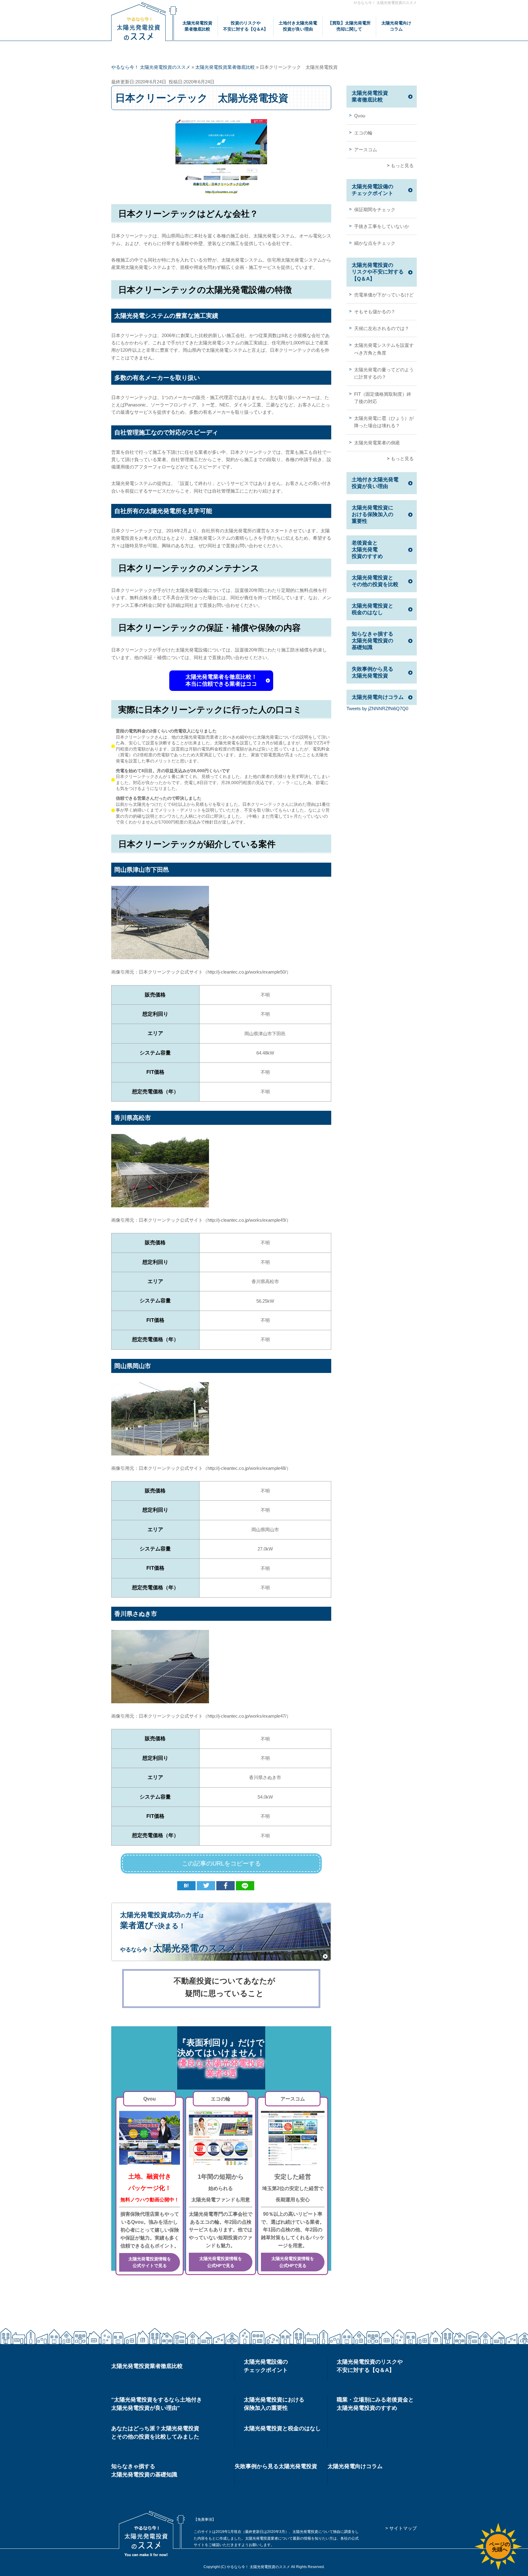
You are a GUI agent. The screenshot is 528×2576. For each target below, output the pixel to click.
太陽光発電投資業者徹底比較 (197, 26)
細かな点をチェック (375, 243)
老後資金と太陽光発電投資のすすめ (367, 550)
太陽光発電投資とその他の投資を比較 (375, 581)
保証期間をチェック (375, 209)
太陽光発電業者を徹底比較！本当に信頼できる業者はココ (221, 680)
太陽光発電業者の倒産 (377, 443)
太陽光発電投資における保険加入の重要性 (372, 514)
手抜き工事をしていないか (382, 226)
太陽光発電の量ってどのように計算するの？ (384, 373)
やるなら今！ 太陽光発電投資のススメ (385, 3)
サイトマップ (403, 2528)
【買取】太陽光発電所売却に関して (349, 26)
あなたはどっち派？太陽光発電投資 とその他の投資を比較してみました (155, 2433)
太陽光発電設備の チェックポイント (266, 2366)
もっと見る (402, 165)
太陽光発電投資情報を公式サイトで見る (150, 2262)
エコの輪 (363, 133)
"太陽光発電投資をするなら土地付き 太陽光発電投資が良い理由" (157, 2404)
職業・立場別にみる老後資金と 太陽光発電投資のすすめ (375, 2404)
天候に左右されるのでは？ (382, 328)
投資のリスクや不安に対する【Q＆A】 (246, 26)
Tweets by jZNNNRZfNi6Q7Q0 (377, 708)
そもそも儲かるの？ (375, 312)
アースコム (366, 150)
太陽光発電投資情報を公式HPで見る (221, 2262)
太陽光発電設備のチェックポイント (372, 190)
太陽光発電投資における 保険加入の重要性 (274, 2404)
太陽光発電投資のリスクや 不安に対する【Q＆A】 (370, 2366)
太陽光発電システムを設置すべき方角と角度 (384, 349)
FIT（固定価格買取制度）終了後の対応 (383, 398)
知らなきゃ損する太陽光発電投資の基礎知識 (372, 641)
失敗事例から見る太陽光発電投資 (372, 672)
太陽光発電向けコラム (396, 26)
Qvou (360, 116)
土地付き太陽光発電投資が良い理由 (298, 26)
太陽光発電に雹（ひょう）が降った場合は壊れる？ (384, 422)
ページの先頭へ (500, 2547)
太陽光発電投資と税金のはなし (372, 609)
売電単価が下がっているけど (384, 295)
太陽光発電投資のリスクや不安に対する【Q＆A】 (378, 272)
